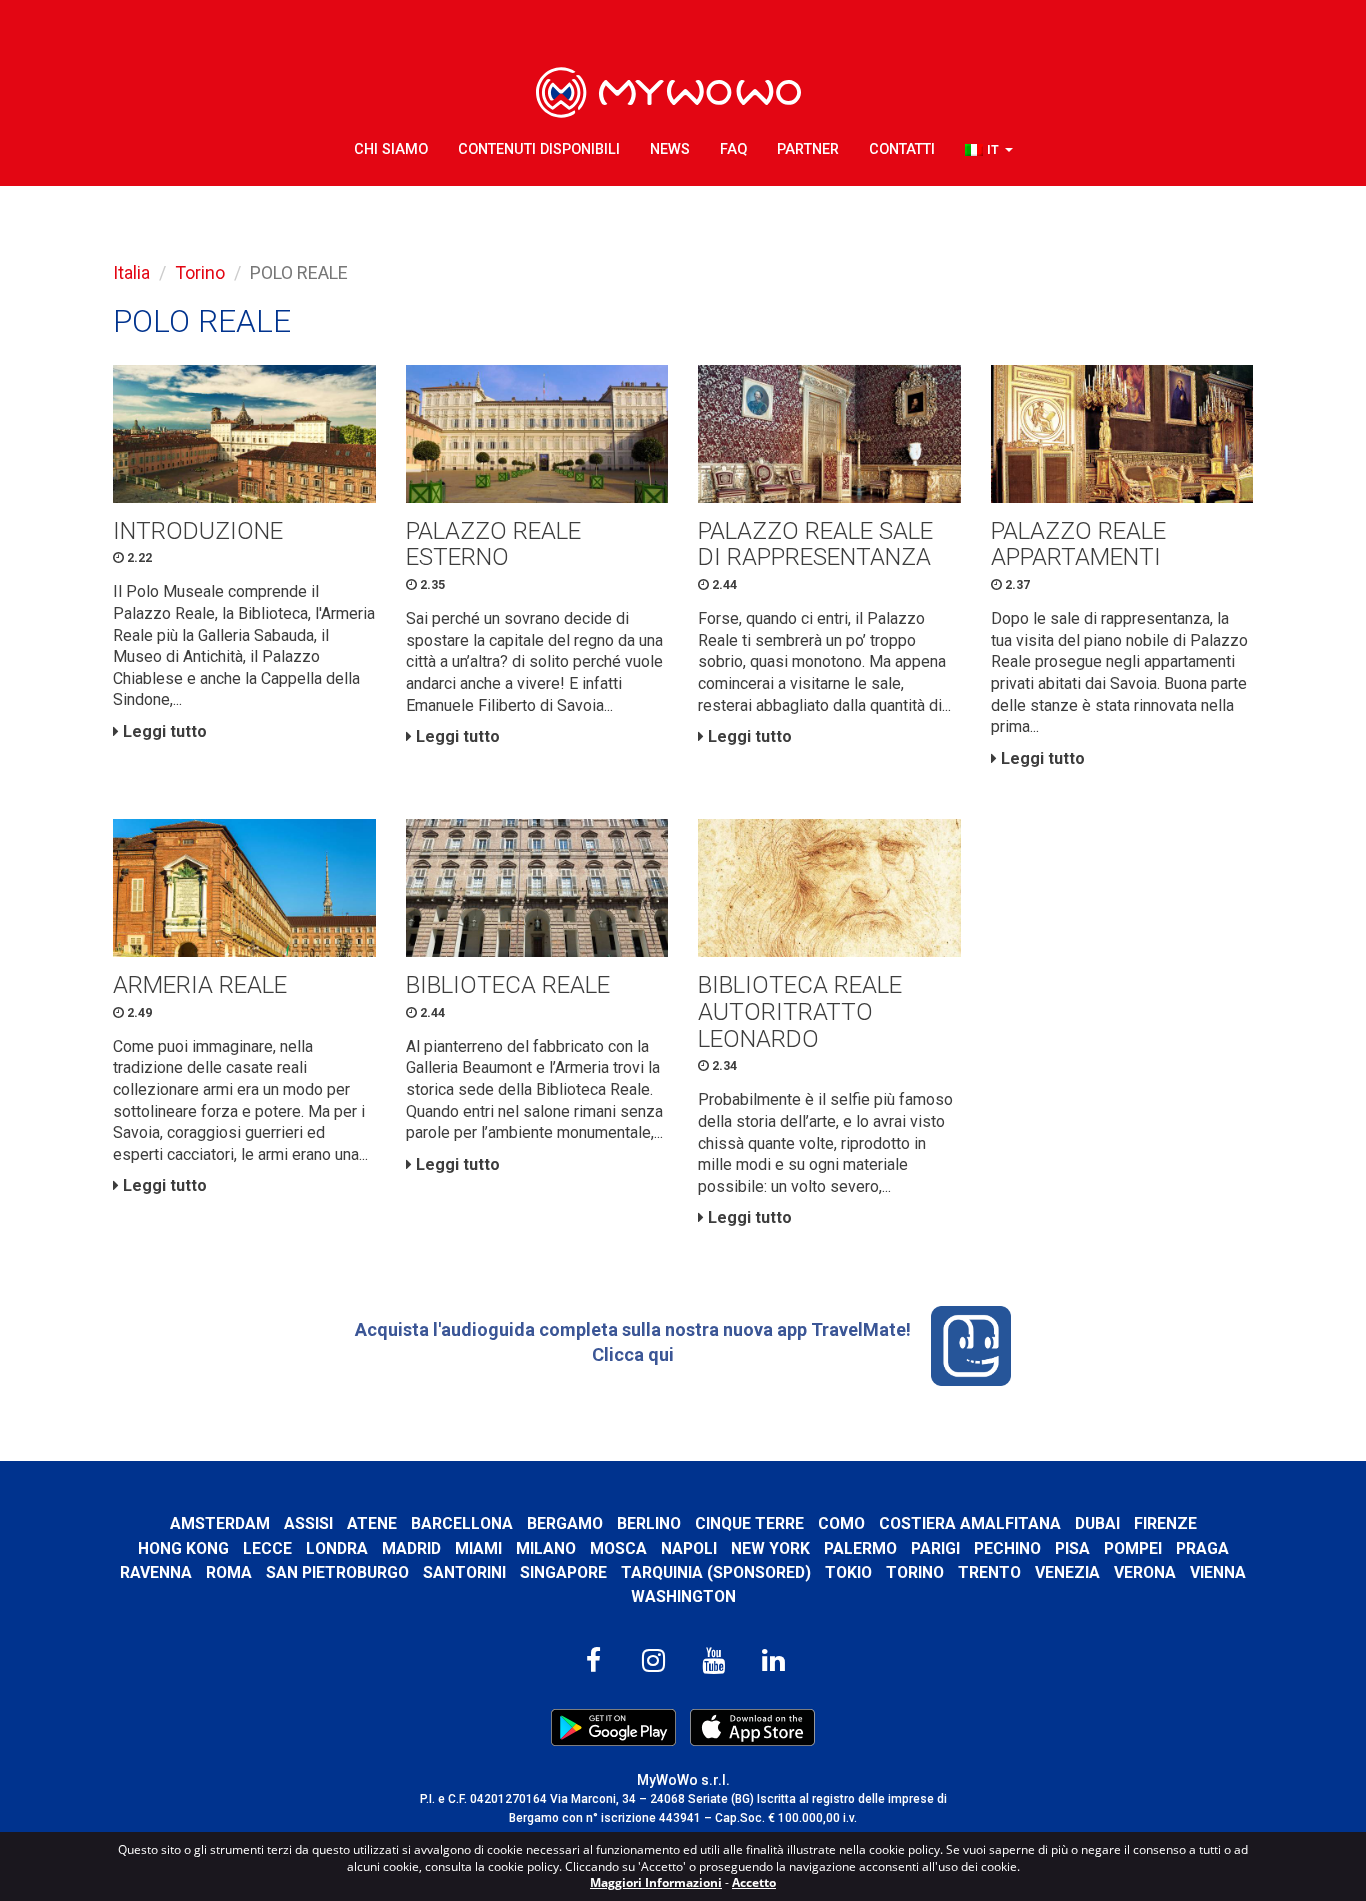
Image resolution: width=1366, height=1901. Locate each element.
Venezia (1067, 1572)
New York (770, 1548)
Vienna (1218, 1572)
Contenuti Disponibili (539, 149)
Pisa (1072, 1548)
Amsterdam (220, 1523)
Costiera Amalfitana (970, 1523)
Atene (372, 1523)
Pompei (1133, 1548)
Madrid (411, 1548)
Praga (1202, 1548)
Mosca (618, 1548)
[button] (989, 150)
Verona (1145, 1572)
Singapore (563, 1572)
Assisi (308, 1523)
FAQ (733, 149)
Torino (200, 272)
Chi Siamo (391, 149)
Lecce (267, 1548)
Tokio (848, 1572)
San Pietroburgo (337, 1572)
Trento (989, 1572)
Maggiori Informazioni (656, 1882)
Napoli (689, 1548)
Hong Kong (183, 1548)
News (670, 149)
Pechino (1007, 1548)
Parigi (935, 1548)
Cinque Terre (749, 1523)
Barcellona (462, 1523)
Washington (683, 1596)
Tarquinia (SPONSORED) (716, 1572)
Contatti (902, 149)
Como (841, 1523)
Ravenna (156, 1572)
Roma (229, 1572)
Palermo (860, 1548)
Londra (337, 1548)
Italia (131, 272)
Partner (808, 149)
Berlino (649, 1523)
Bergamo (565, 1523)
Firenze (1165, 1523)
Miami (478, 1548)
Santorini (464, 1572)
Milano (546, 1548)
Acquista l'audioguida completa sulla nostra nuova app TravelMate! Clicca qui (633, 1341)
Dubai (1097, 1523)
